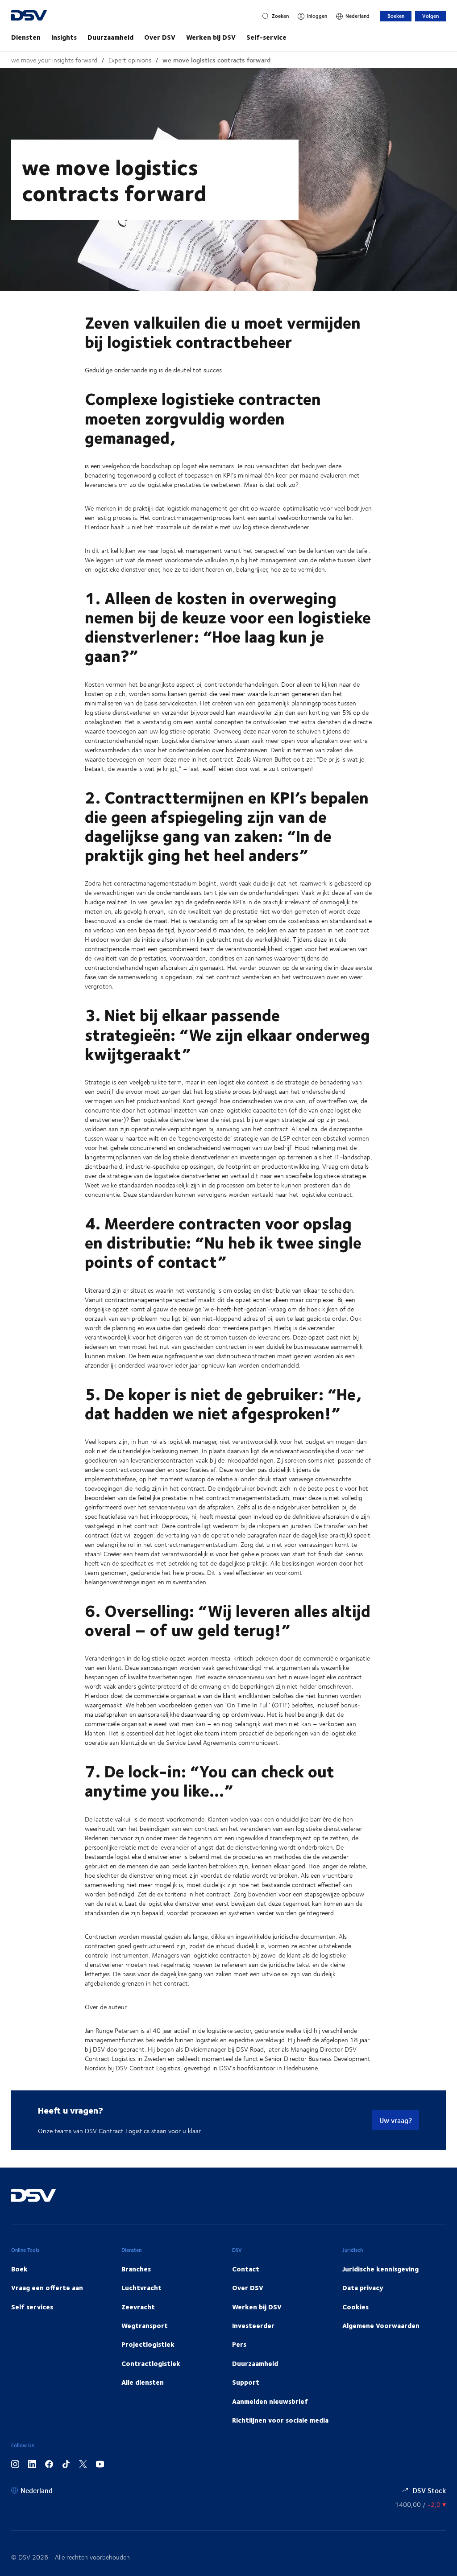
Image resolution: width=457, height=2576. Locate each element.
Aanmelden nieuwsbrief (270, 2401)
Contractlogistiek (151, 2363)
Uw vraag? (396, 2120)
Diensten (26, 37)
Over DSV (160, 37)
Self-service (266, 37)
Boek (19, 2269)
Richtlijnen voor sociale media (280, 2420)
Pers (239, 2344)
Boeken (396, 16)
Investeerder (253, 2325)
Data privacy (363, 2287)
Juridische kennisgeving (380, 2269)
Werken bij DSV (211, 37)
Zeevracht (138, 2307)
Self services (32, 2307)
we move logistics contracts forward (216, 60)
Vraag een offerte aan (47, 2287)
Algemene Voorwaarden (381, 2325)
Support (246, 2382)
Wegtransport (145, 2325)
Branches (136, 2269)
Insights (64, 37)
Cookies (355, 2307)
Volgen (430, 16)
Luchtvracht (141, 2287)
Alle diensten (143, 2382)
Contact (246, 2269)
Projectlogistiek (148, 2344)
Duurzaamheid (110, 37)
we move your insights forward (54, 60)
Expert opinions (130, 60)
